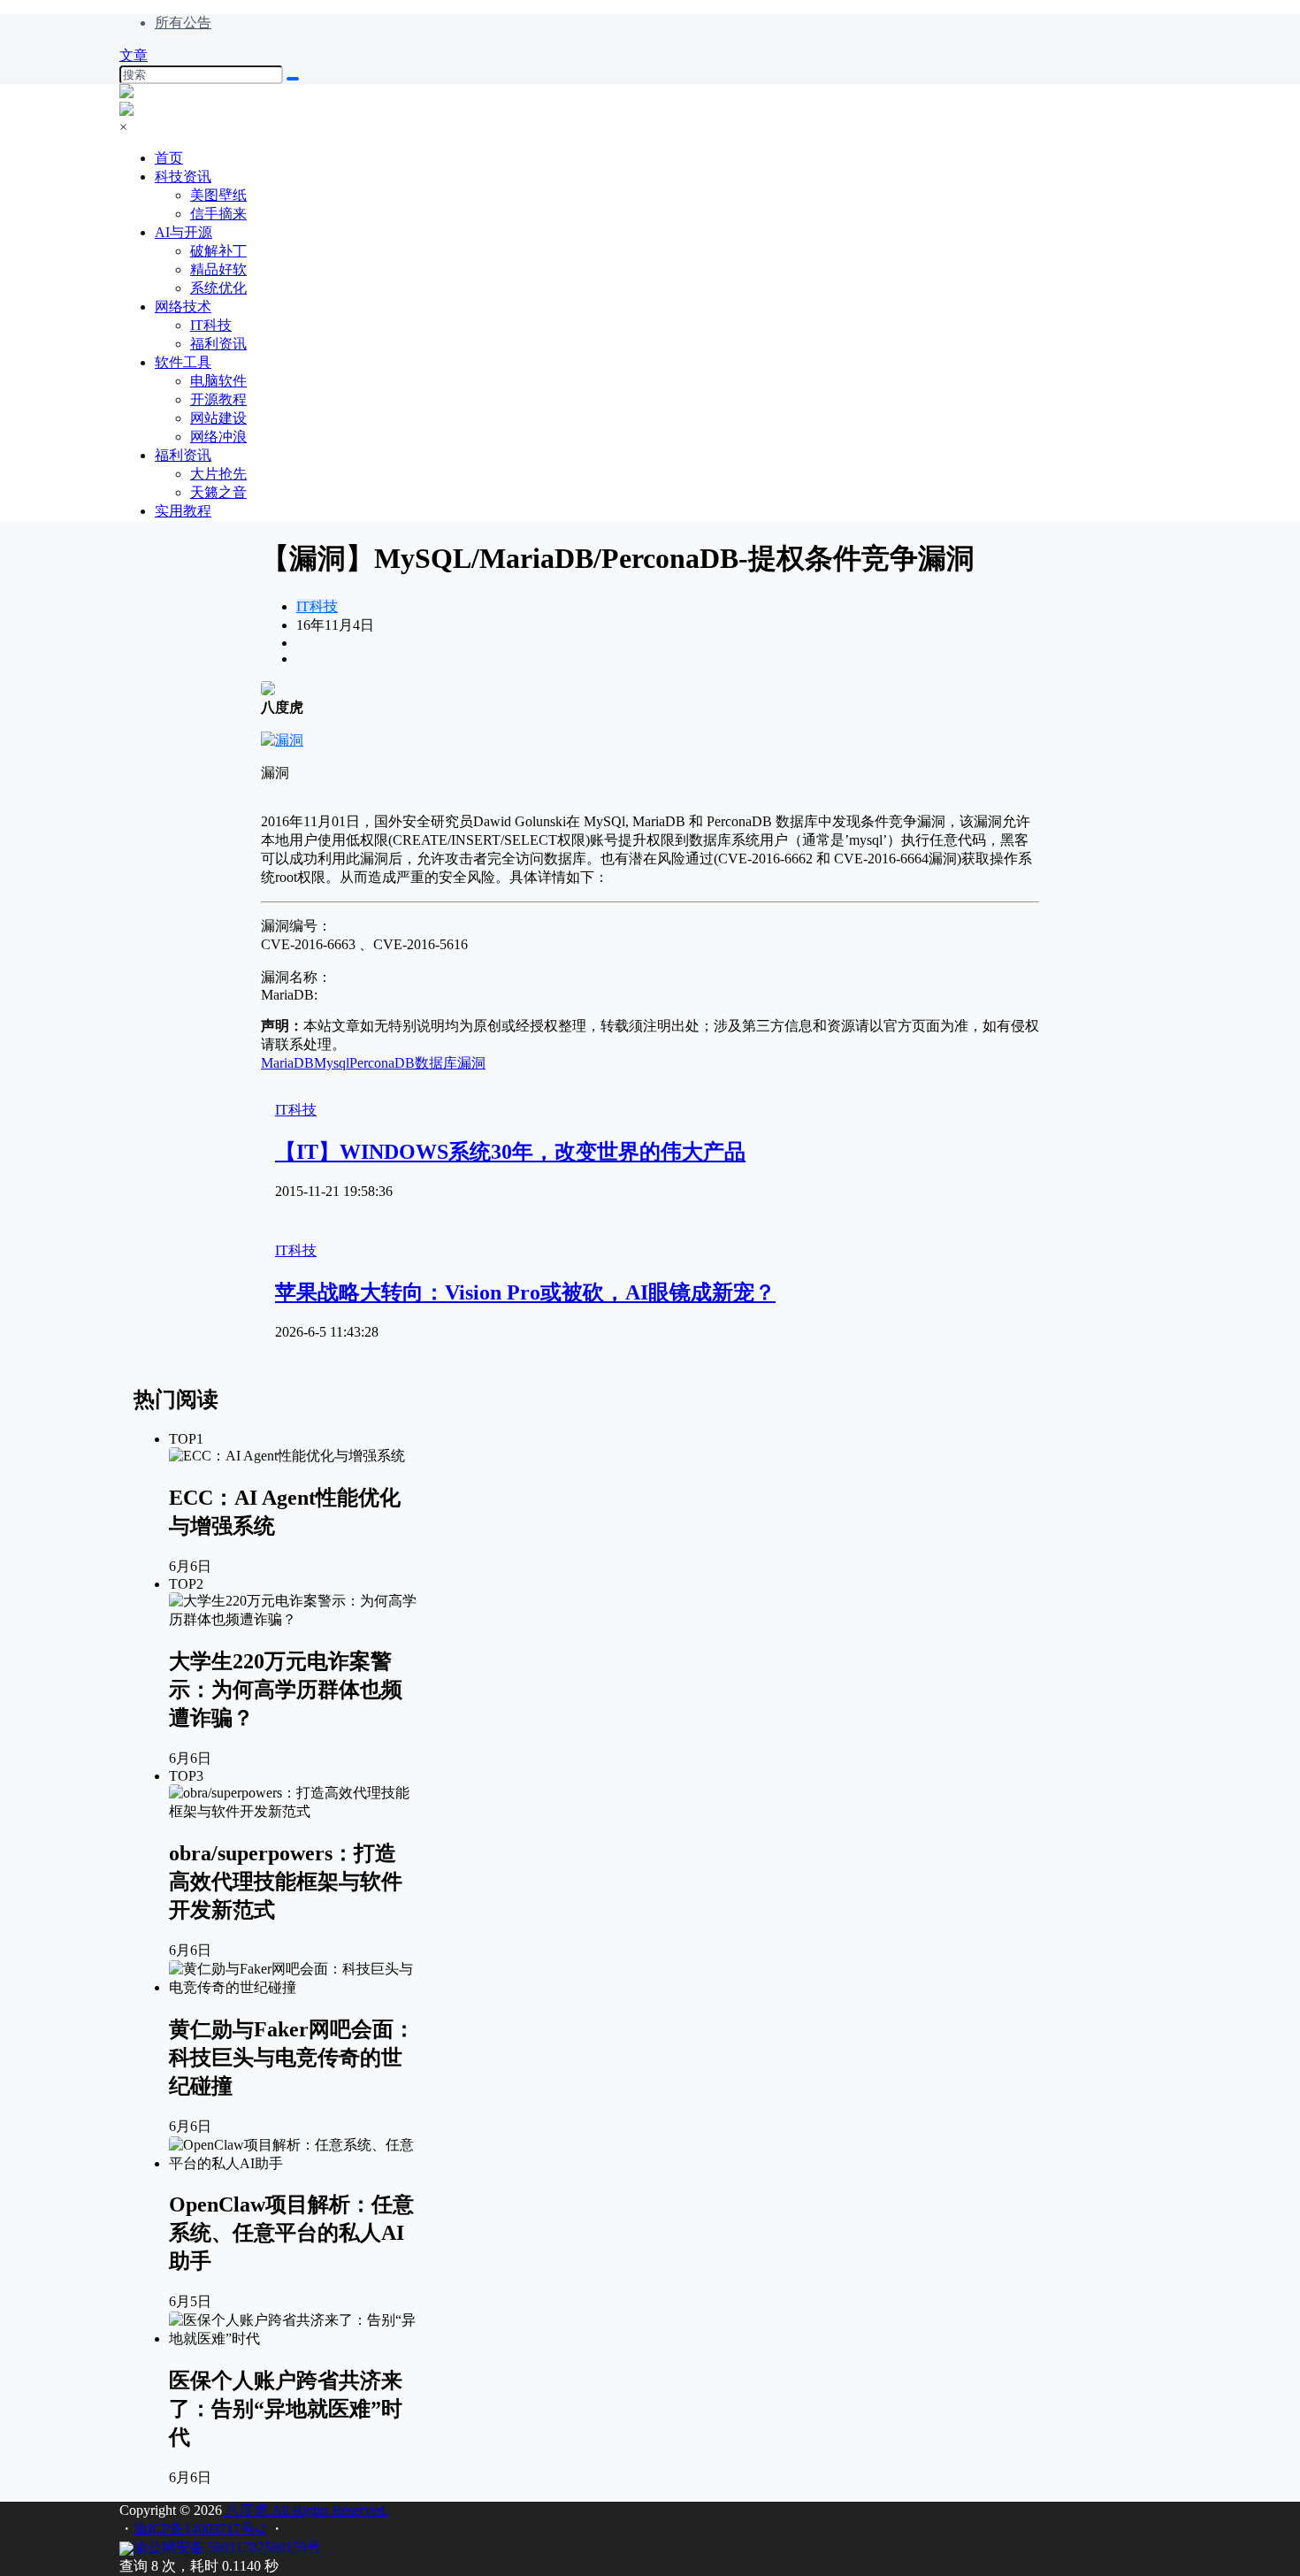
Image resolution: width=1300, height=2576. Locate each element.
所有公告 (183, 23)
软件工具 (183, 362)
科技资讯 (183, 176)
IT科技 (317, 606)
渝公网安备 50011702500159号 (227, 2547)
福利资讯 (183, 455)
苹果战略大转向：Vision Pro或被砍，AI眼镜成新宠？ (525, 1292)
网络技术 (183, 307)
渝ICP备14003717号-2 (200, 2529)
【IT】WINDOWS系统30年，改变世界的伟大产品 (510, 1152)
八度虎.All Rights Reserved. (305, 2510)
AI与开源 (184, 232)
